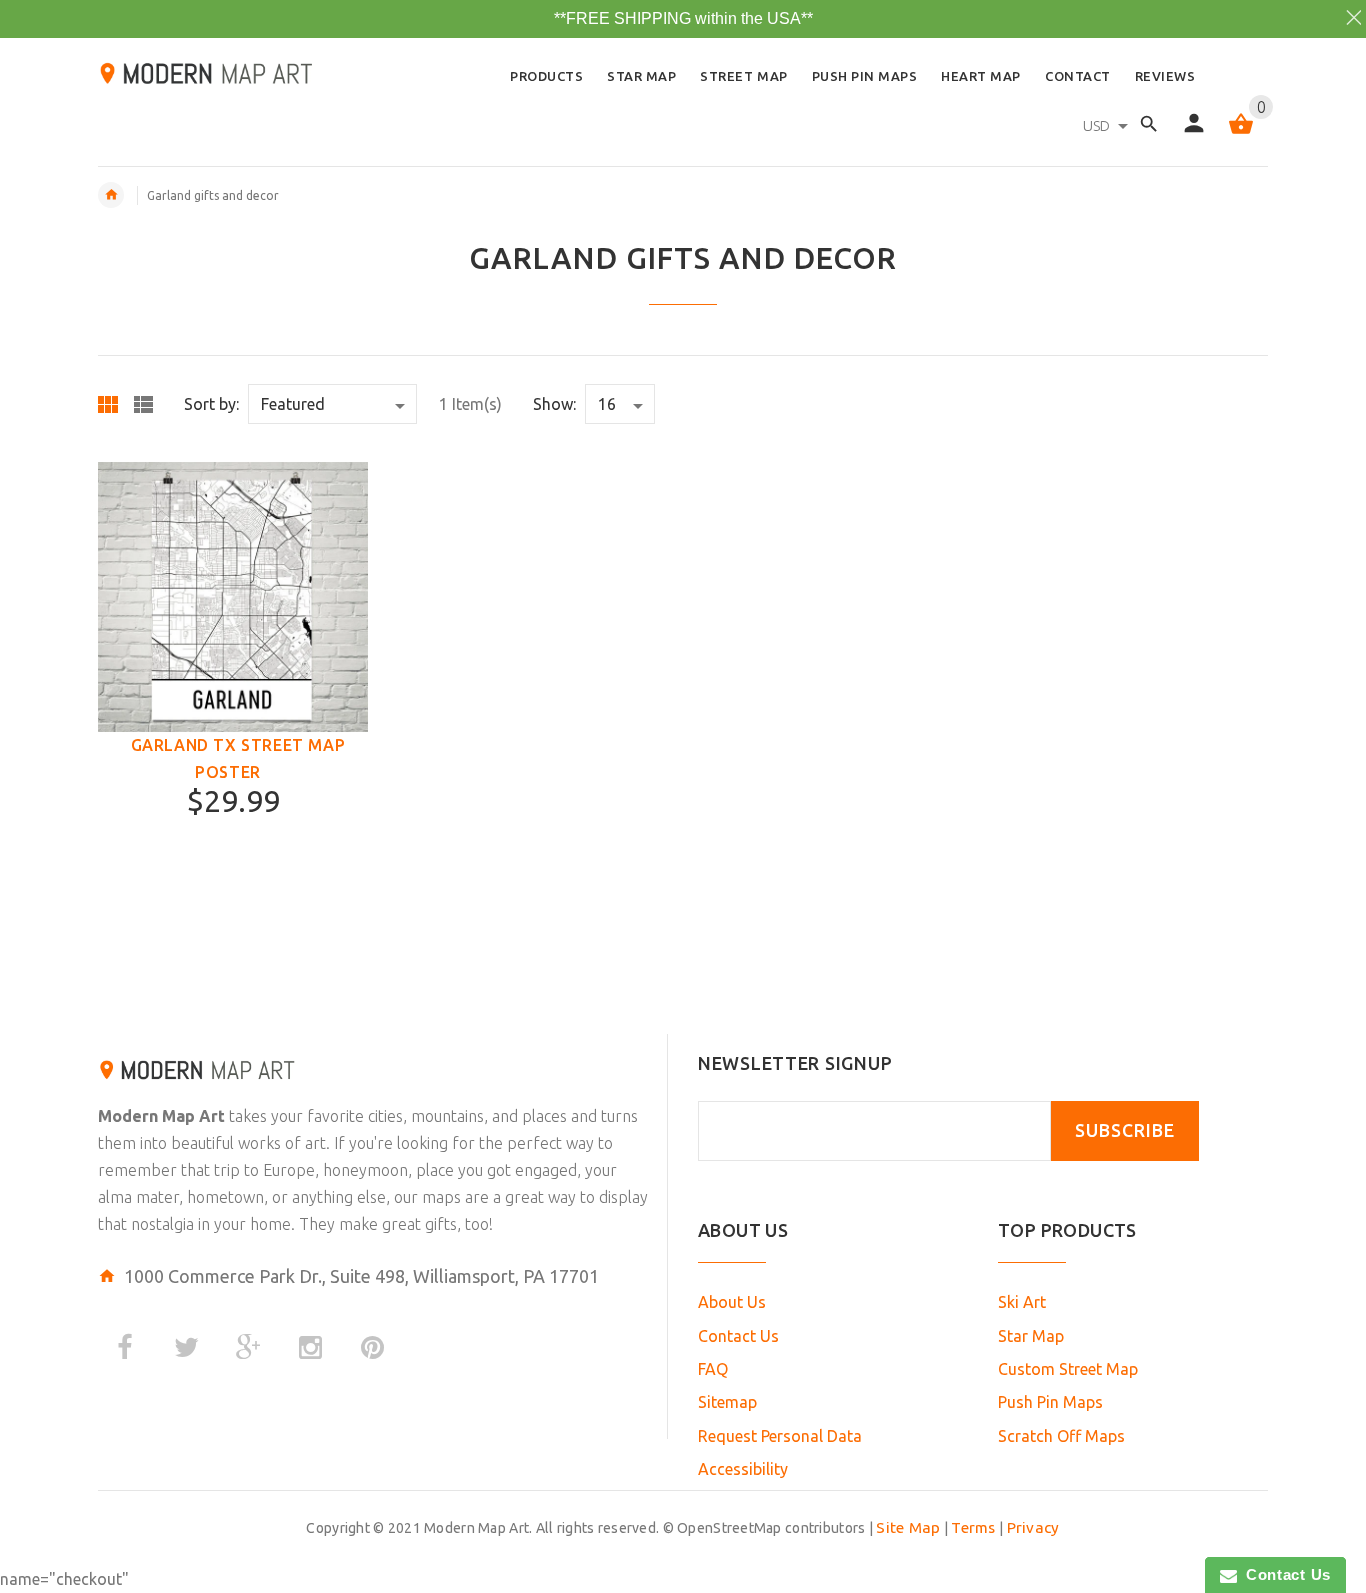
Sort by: (211, 404)
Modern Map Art (161, 1116)
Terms (973, 1527)
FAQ (713, 1369)
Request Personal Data (780, 1436)
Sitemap (727, 1402)
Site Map (908, 1527)
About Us (732, 1302)
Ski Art (1022, 1302)
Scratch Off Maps (1061, 1436)
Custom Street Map (1068, 1369)
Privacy (1033, 1527)
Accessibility (743, 1469)
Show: (554, 404)
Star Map (1031, 1336)
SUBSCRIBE (1125, 1130)
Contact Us (738, 1336)
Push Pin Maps (1050, 1402)
